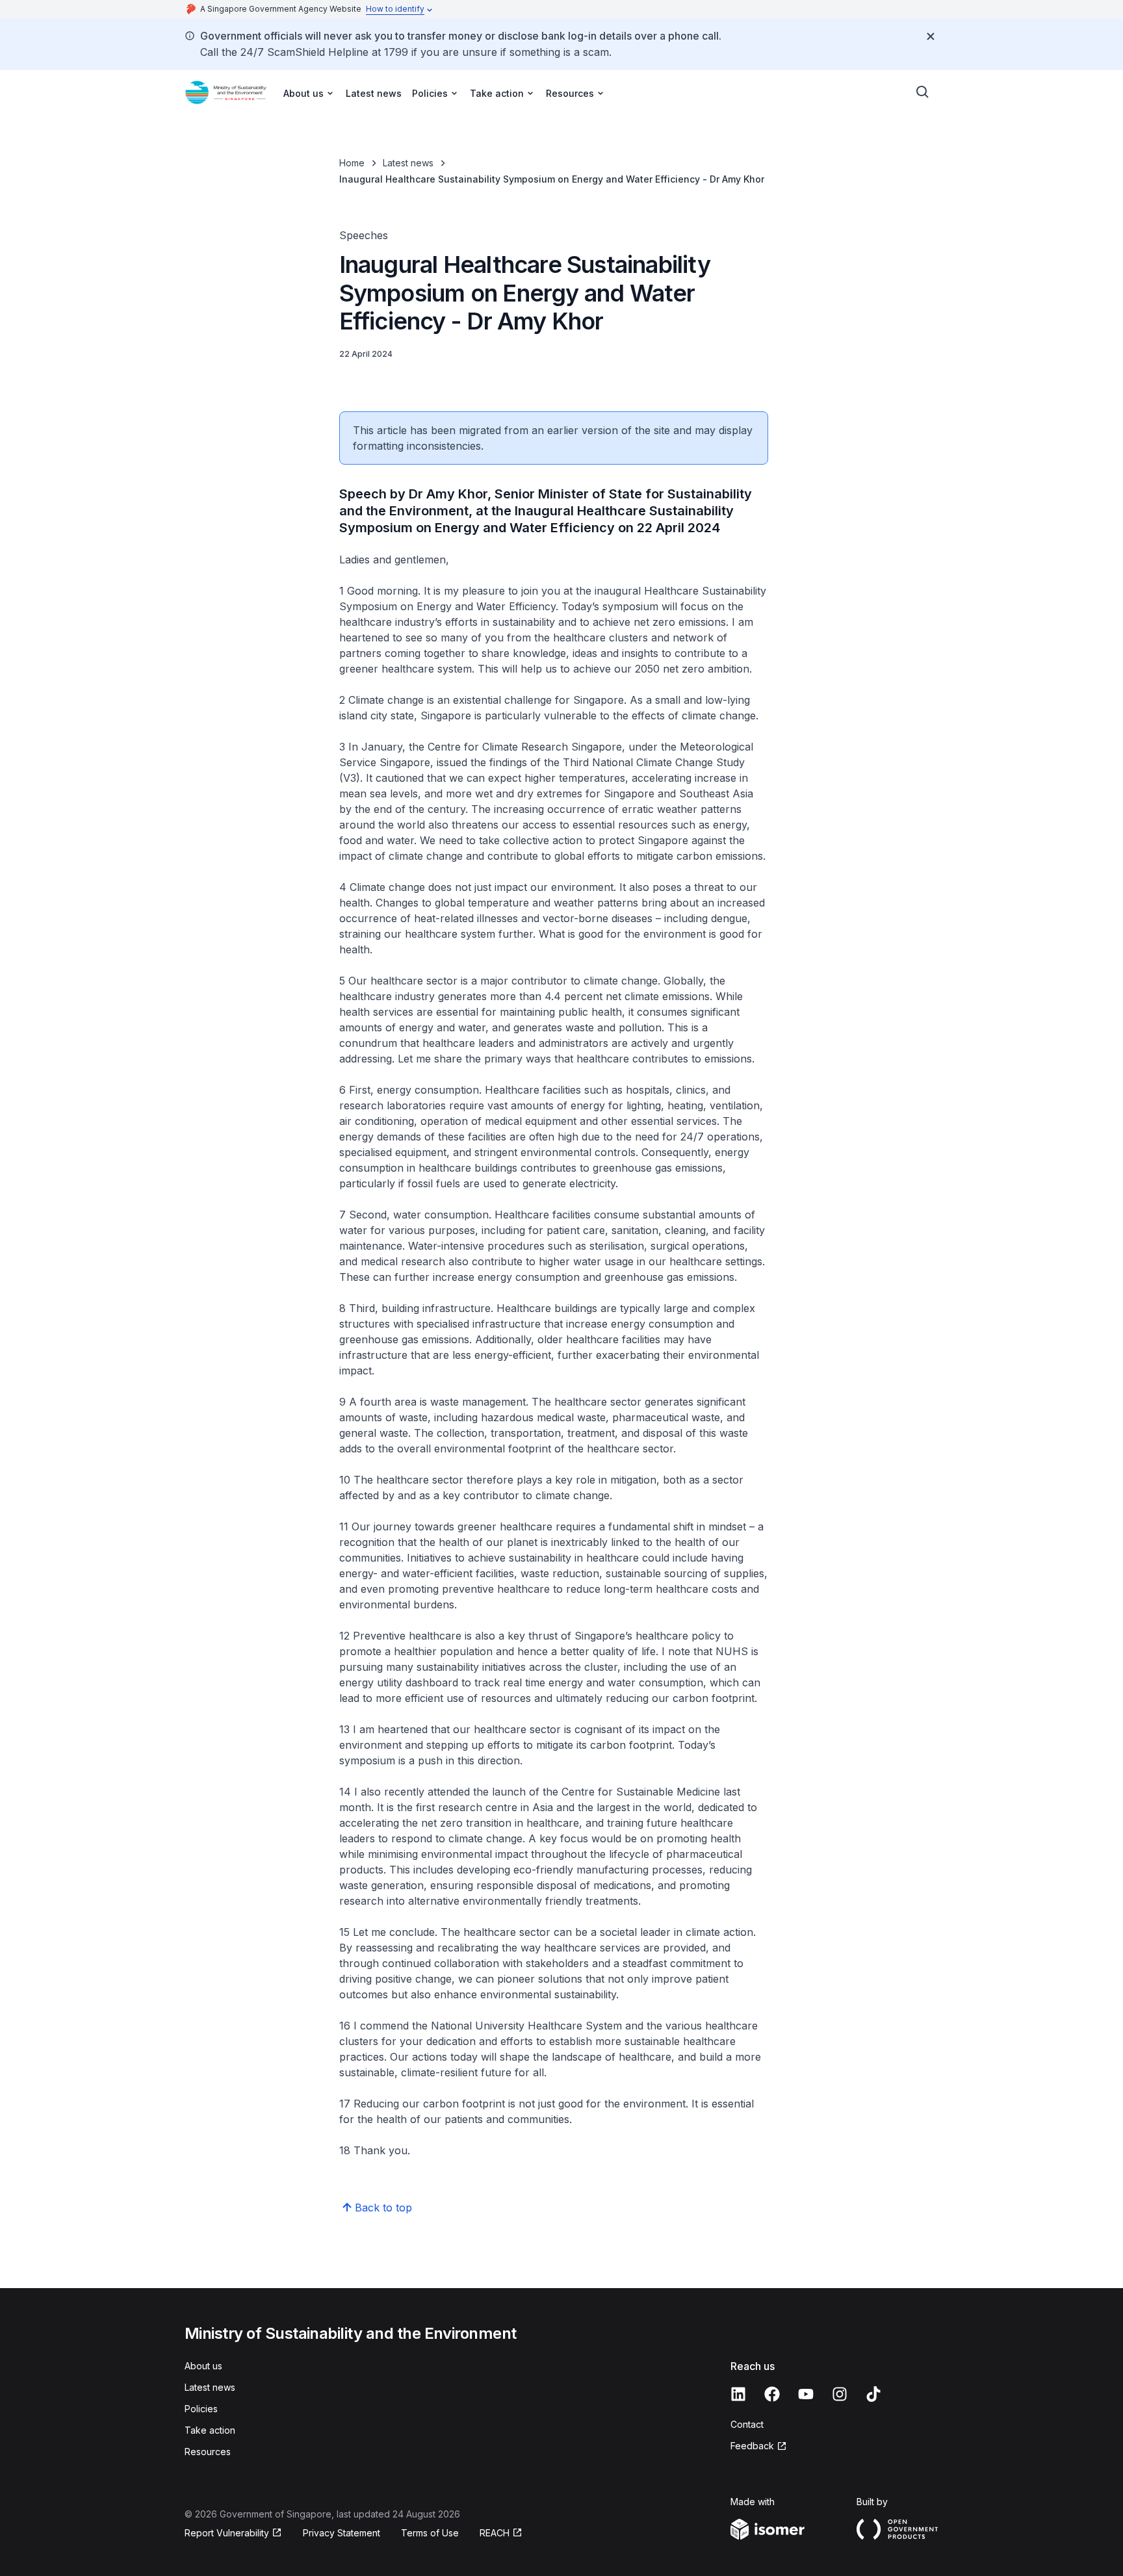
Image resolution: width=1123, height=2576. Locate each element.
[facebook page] (772, 2394)
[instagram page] (840, 2394)
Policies (201, 2409)
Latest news (374, 93)
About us (203, 2366)
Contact (747, 2424)
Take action (210, 2430)
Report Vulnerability (227, 2533)
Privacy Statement (342, 2533)
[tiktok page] (873, 2394)
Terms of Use (430, 2533)
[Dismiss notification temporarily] (931, 36)
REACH (495, 2533)
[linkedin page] (738, 2394)
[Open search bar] (923, 92)
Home (352, 163)
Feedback (752, 2446)
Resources (208, 2452)
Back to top (383, 2208)
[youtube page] (806, 2394)
